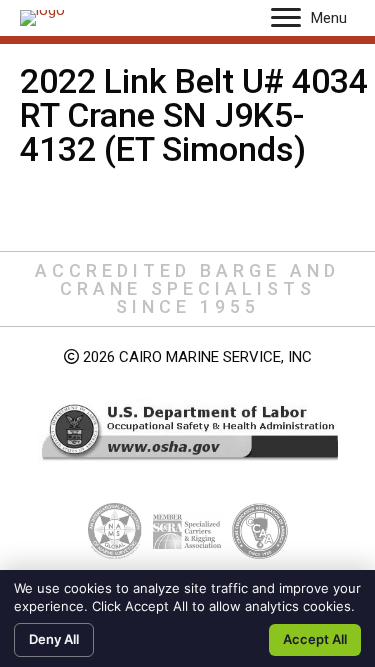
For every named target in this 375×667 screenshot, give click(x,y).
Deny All (54, 639)
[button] (286, 18)
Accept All (315, 639)
